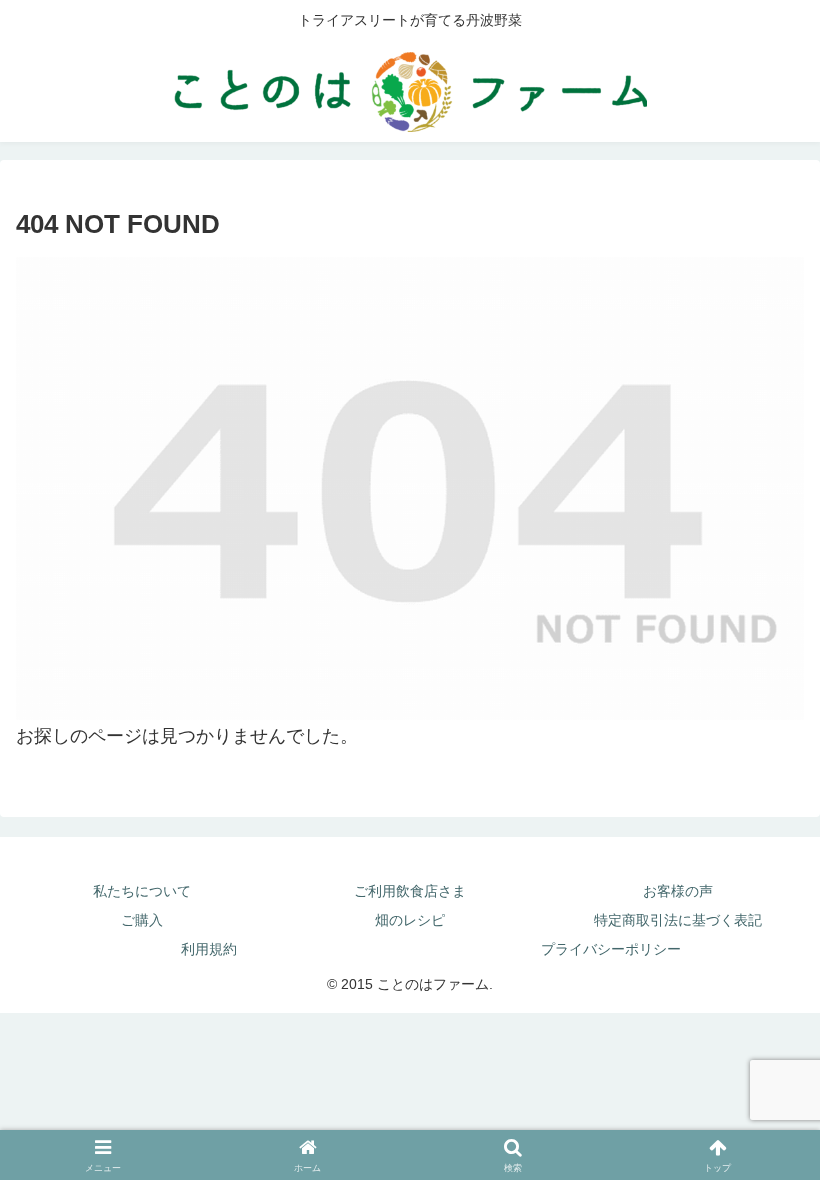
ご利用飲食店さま (410, 891)
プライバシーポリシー (611, 949)
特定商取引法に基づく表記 (678, 920)
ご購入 (142, 920)
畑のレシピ (410, 920)
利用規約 (209, 949)
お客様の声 (678, 891)
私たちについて (142, 891)
